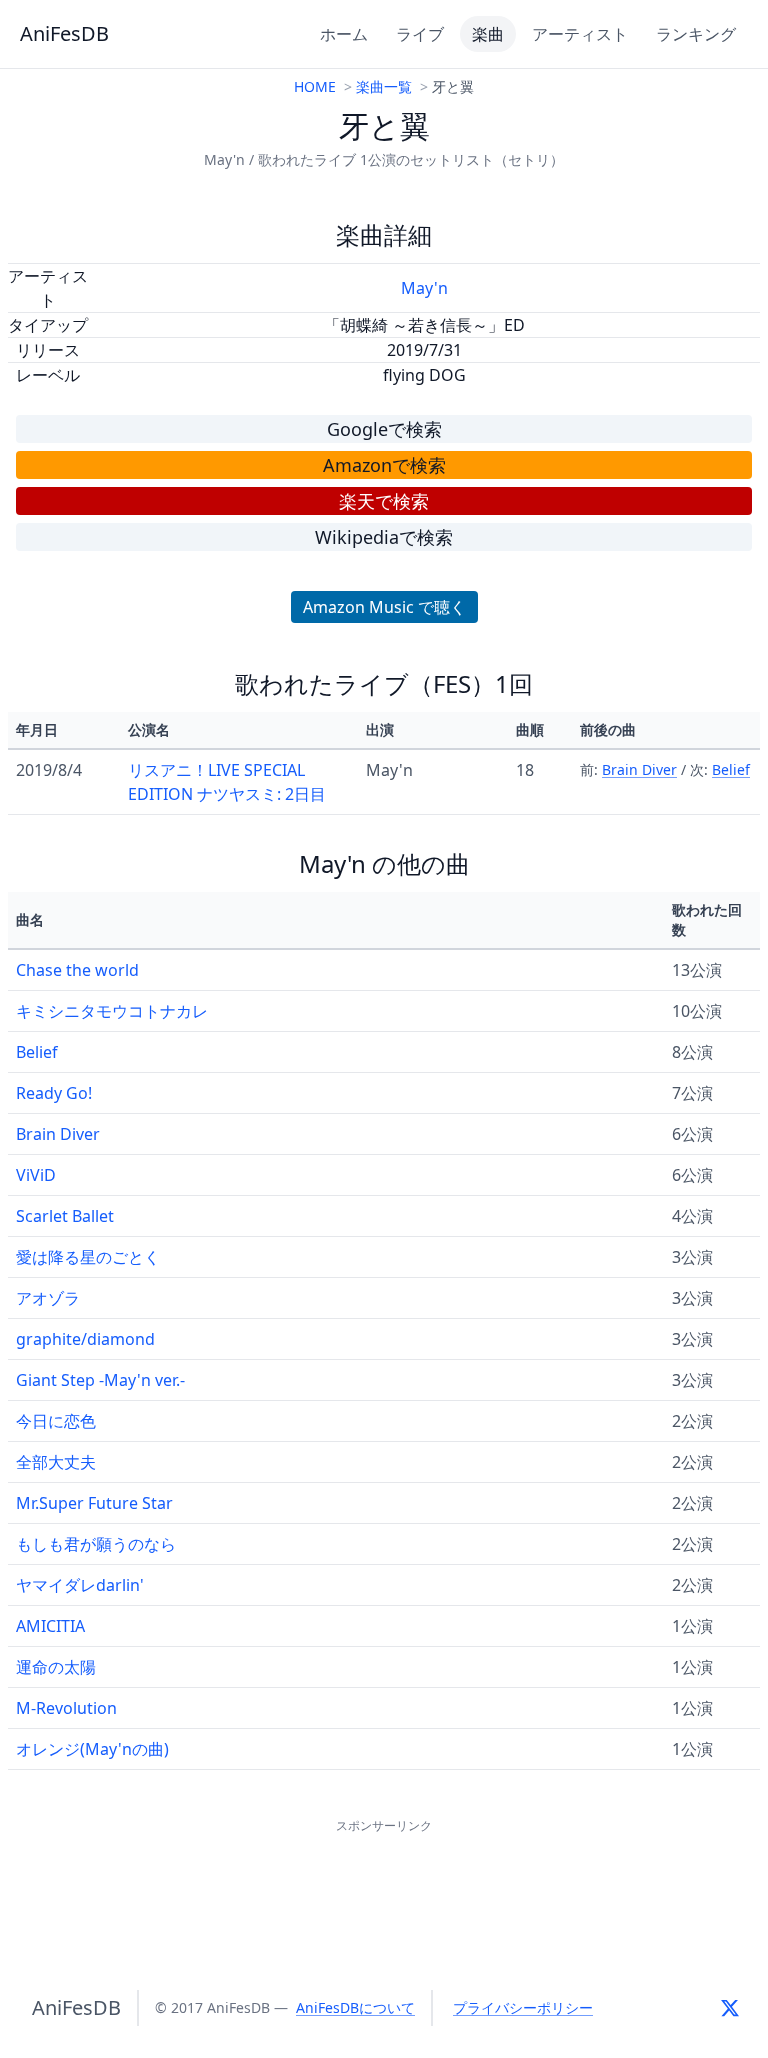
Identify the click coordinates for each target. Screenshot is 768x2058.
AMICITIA (50, 1626)
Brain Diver (639, 769)
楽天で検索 (384, 501)
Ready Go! (54, 1093)
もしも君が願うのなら (96, 1544)
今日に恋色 (56, 1421)
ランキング (696, 34)
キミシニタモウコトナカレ (112, 1011)
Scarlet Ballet (65, 1216)
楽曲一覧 (384, 86)
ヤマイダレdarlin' (80, 1585)
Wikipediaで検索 (384, 537)
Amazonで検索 (384, 465)
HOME (315, 86)
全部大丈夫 (56, 1462)
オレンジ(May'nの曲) (92, 1749)
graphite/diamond (85, 1339)
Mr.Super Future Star (94, 1503)
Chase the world (77, 970)
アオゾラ (48, 1298)
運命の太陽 (56, 1667)
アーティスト (580, 34)
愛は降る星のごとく (88, 1257)
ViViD (36, 1175)
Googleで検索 (384, 429)
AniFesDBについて (355, 2007)
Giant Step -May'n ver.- (100, 1380)
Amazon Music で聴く (384, 607)
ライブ (420, 34)
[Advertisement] (384, 1883)
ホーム (344, 34)
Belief (731, 769)
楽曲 (488, 34)
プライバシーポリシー (523, 2007)
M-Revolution (66, 1708)
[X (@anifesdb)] (730, 2008)
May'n (424, 288)
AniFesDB (64, 33)
